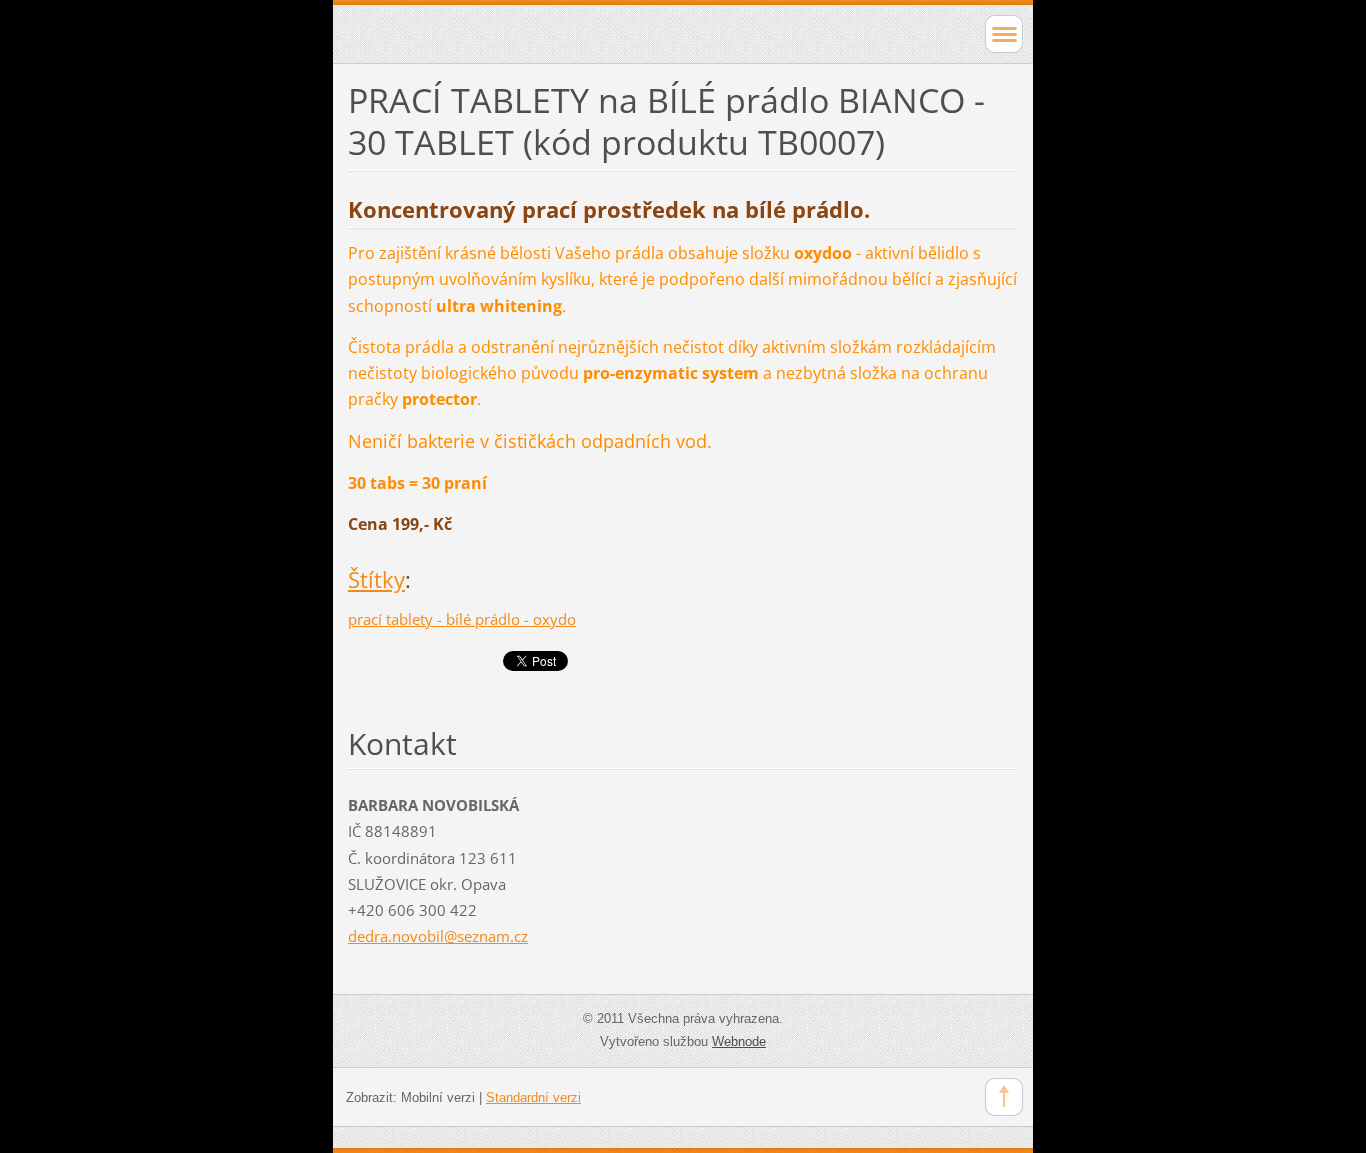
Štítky (376, 579)
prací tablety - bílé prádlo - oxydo (462, 619)
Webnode (739, 1041)
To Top (1004, 1097)
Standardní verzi (533, 1097)
